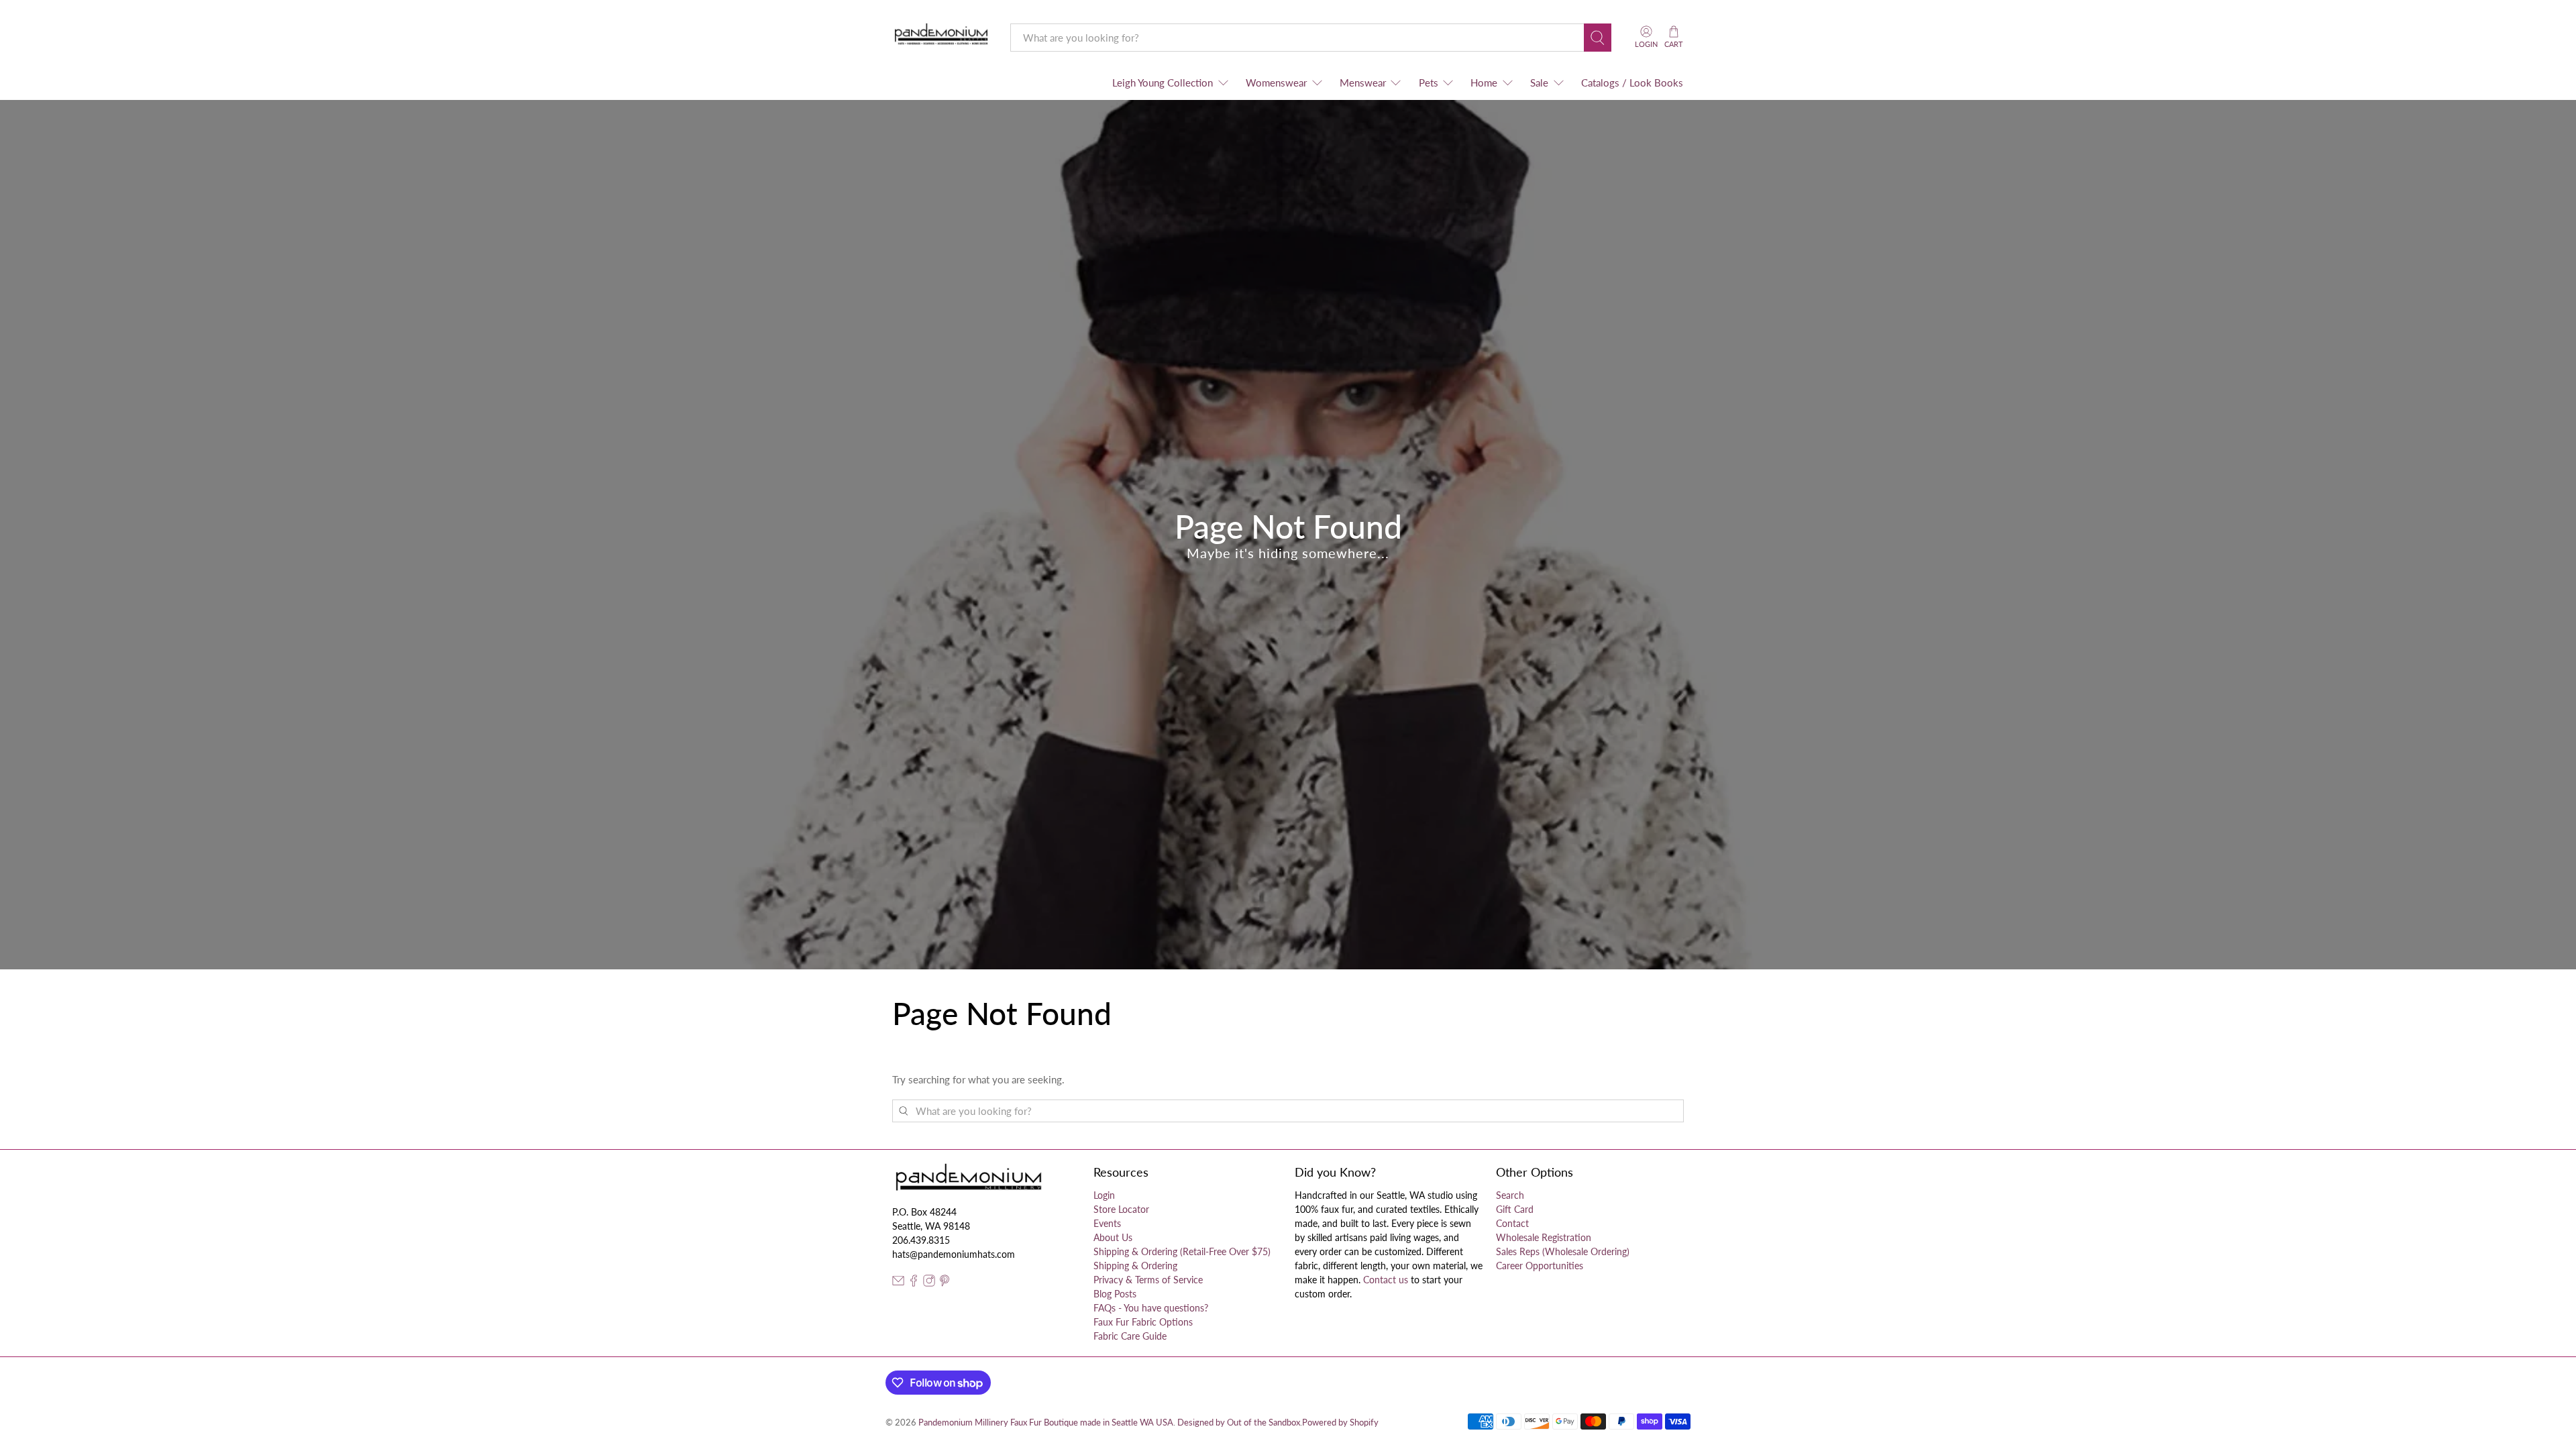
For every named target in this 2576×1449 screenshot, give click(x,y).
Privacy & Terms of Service (1148, 1280)
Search (1510, 1195)
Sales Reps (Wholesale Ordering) (1563, 1251)
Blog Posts (1115, 1294)
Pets (1429, 83)
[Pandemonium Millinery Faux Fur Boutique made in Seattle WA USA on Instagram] (929, 1283)
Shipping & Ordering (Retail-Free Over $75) (1182, 1251)
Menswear (1363, 83)
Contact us (1386, 1280)
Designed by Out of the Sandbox (1239, 1423)
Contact (1512, 1223)
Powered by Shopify (1340, 1423)
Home (1484, 83)
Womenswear (1276, 83)
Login (1104, 1195)
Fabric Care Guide (1130, 1336)
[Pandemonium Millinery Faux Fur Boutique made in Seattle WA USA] (942, 37)
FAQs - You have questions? (1151, 1308)
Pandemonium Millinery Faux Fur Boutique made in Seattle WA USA (1046, 1423)
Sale (1539, 83)
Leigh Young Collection (1163, 83)
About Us (1113, 1237)
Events (1107, 1223)
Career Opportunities (1540, 1266)
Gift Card (1515, 1209)
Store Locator (1121, 1209)
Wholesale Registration (1544, 1237)
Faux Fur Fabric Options (1143, 1322)
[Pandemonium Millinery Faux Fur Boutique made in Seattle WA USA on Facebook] (914, 1283)
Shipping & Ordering (1135, 1266)
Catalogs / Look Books (1632, 83)
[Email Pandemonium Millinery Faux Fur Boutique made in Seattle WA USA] (898, 1283)
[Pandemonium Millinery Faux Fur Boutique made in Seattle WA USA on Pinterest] (945, 1283)
